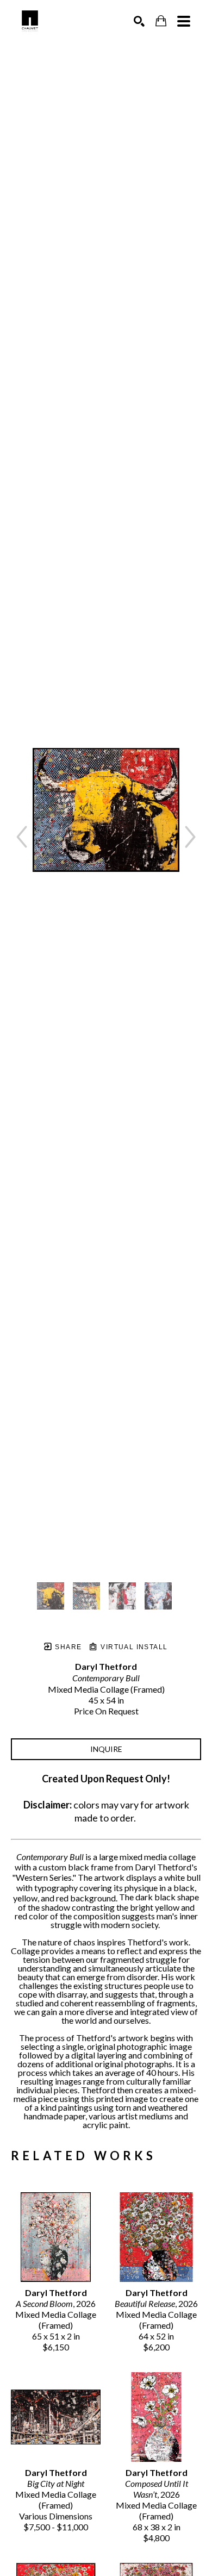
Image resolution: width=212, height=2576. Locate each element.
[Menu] (184, 21)
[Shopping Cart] (161, 21)
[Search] (139, 21)
